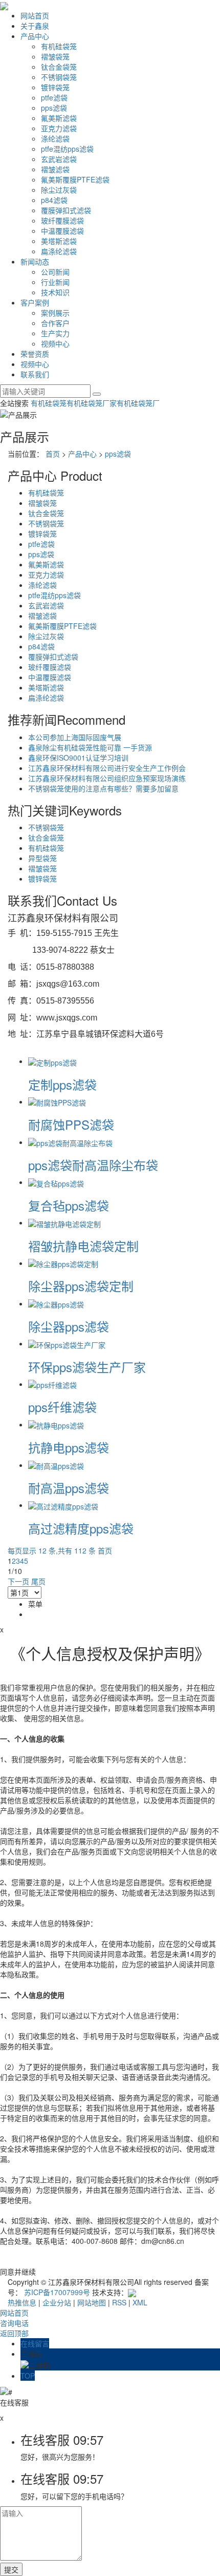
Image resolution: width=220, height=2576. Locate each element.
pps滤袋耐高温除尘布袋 (93, 1165)
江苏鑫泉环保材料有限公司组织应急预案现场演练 (107, 778)
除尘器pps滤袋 (69, 1326)
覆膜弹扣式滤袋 (66, 210)
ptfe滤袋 (54, 97)
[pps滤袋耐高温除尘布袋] (70, 1142)
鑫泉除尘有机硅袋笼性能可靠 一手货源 (90, 747)
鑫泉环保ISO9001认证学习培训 (78, 758)
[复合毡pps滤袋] (56, 1182)
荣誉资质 (35, 354)
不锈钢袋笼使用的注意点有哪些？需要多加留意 (103, 788)
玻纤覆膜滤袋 (62, 220)
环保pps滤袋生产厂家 (87, 1367)
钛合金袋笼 (59, 67)
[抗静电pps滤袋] (56, 1424)
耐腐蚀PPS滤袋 (71, 1124)
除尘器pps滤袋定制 (81, 1286)
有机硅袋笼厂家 (92, 403)
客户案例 (35, 302)
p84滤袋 (54, 200)
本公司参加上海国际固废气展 (75, 737)
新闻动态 (35, 261)
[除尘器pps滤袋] (56, 1303)
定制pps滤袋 (62, 1084)
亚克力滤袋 (59, 128)
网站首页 (35, 15)
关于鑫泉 (35, 26)
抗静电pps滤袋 (69, 1447)
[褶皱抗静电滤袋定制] (64, 1222)
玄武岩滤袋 (59, 159)
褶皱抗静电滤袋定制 (83, 1246)
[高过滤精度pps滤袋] (63, 1505)
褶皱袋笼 (55, 56)
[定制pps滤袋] (52, 1061)
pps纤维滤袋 (62, 1407)
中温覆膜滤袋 (62, 231)
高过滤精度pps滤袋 (81, 1528)
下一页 (18, 1581)
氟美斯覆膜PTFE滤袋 (75, 179)
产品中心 (35, 36)
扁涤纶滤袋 (59, 251)
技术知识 (55, 292)
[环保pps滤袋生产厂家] (67, 1343)
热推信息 (22, 2302)
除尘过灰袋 (59, 190)
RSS (119, 2302)
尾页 (38, 1581)
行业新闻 (55, 282)
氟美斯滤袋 (59, 118)
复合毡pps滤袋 (69, 1205)
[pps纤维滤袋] (52, 1384)
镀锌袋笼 (55, 87)
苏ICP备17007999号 (57, 2292)
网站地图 (92, 2302)
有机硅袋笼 (59, 46)
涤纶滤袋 (55, 138)
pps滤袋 (54, 108)
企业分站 (57, 2302)
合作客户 (55, 323)
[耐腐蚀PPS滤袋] (57, 1101)
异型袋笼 (42, 858)
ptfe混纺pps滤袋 (67, 149)
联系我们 (35, 374)
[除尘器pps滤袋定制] (63, 1263)
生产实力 (55, 333)
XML (140, 2302)
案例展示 (55, 313)
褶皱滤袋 (55, 169)
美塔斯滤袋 (59, 241)
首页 (53, 454)
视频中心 (55, 343)
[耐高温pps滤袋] (56, 1465)
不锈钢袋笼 (59, 77)
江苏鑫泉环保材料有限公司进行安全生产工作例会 (107, 768)
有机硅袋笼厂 (138, 403)
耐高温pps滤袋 (69, 1488)
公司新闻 (55, 272)
